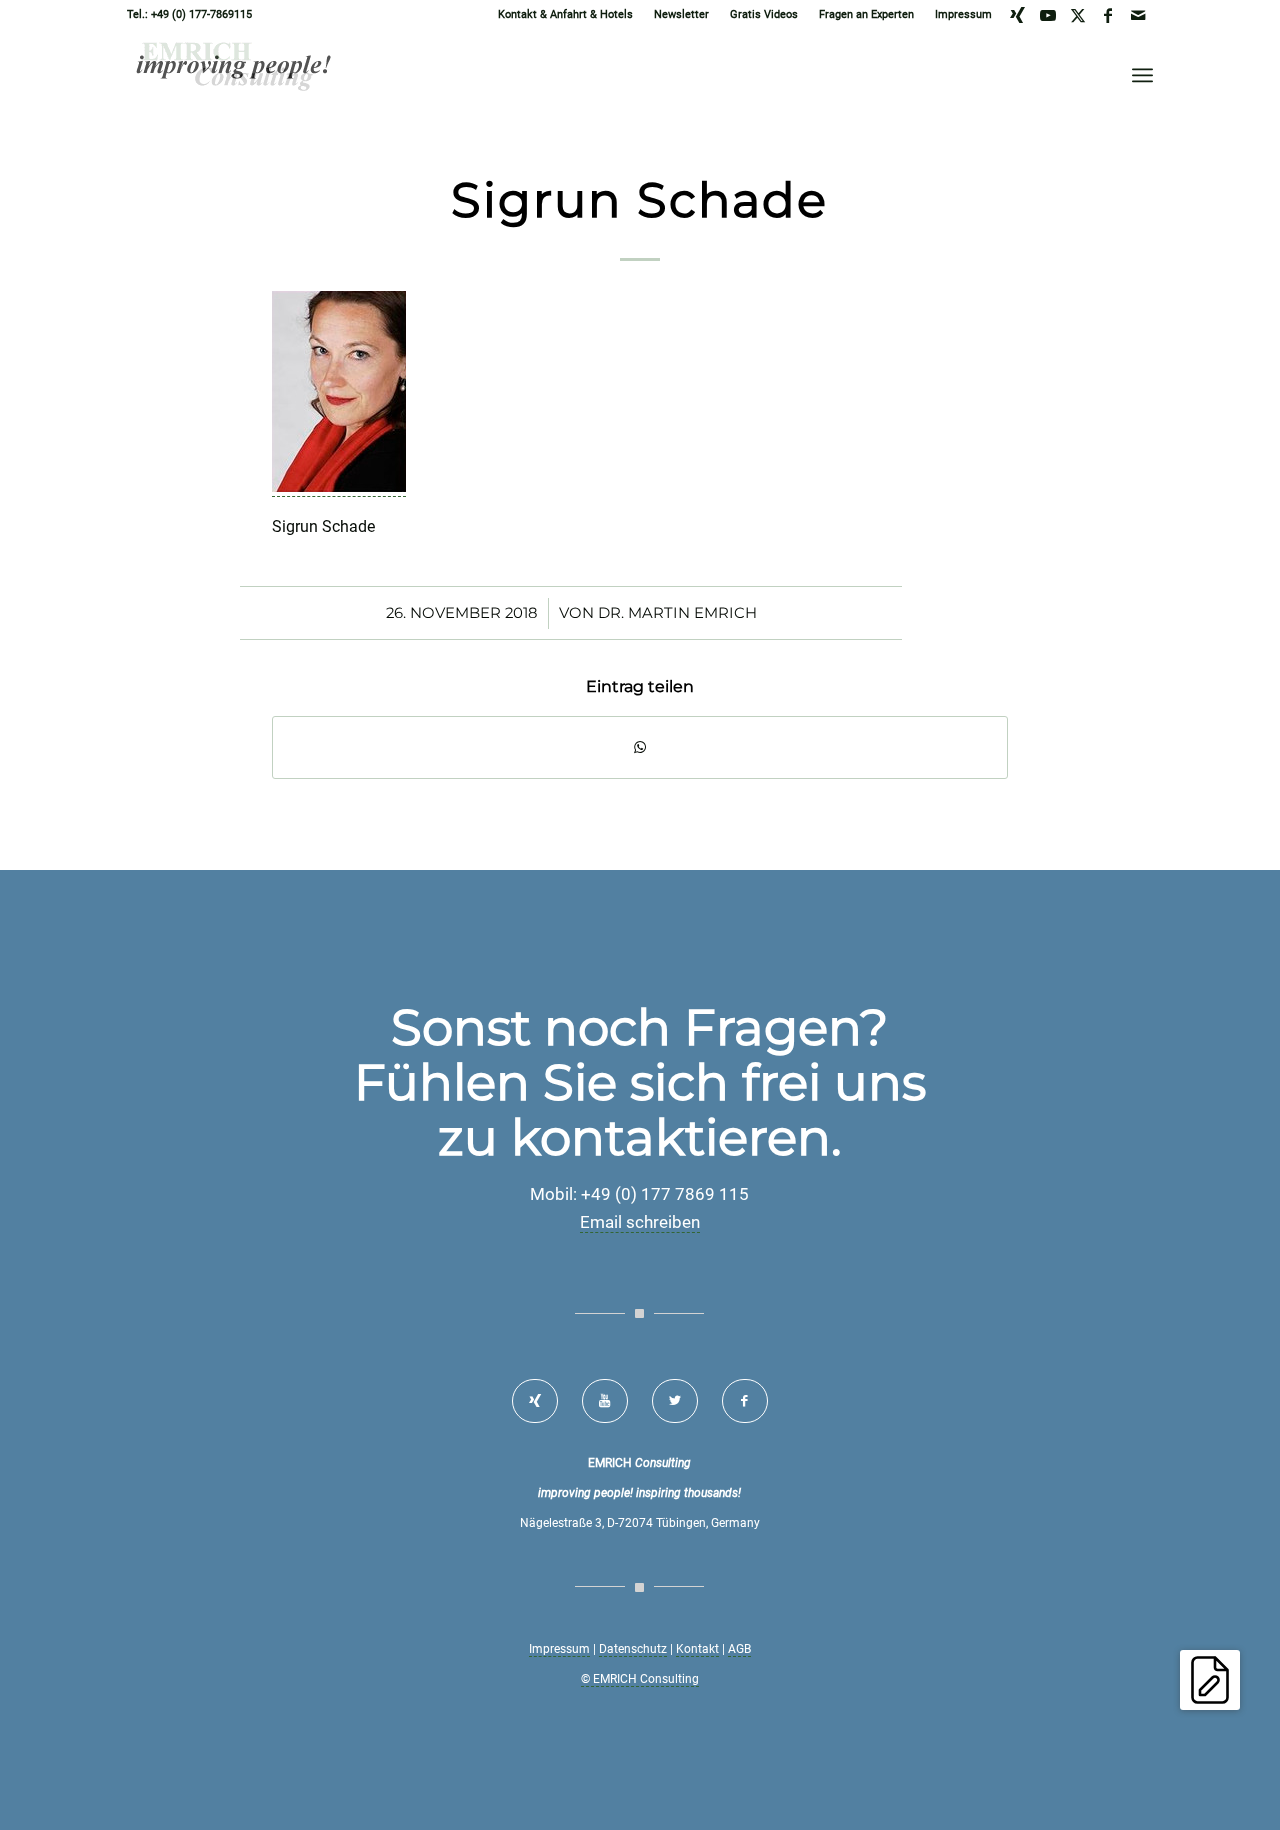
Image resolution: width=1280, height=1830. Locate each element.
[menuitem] (566, 15)
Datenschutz (633, 1649)
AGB (739, 1649)
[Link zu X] (1077, 15)
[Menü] (1142, 75)
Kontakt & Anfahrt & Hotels (565, 14)
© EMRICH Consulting (640, 1679)
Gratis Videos (764, 14)
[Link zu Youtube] (1047, 15)
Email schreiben (640, 1222)
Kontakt (697, 1649)
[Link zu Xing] (1017, 15)
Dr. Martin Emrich (677, 613)
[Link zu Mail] (1138, 15)
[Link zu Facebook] (1107, 15)
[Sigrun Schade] (339, 487)
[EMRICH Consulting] (235, 75)
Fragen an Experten (866, 14)
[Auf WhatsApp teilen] (640, 747)
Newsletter (681, 14)
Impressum (963, 14)
